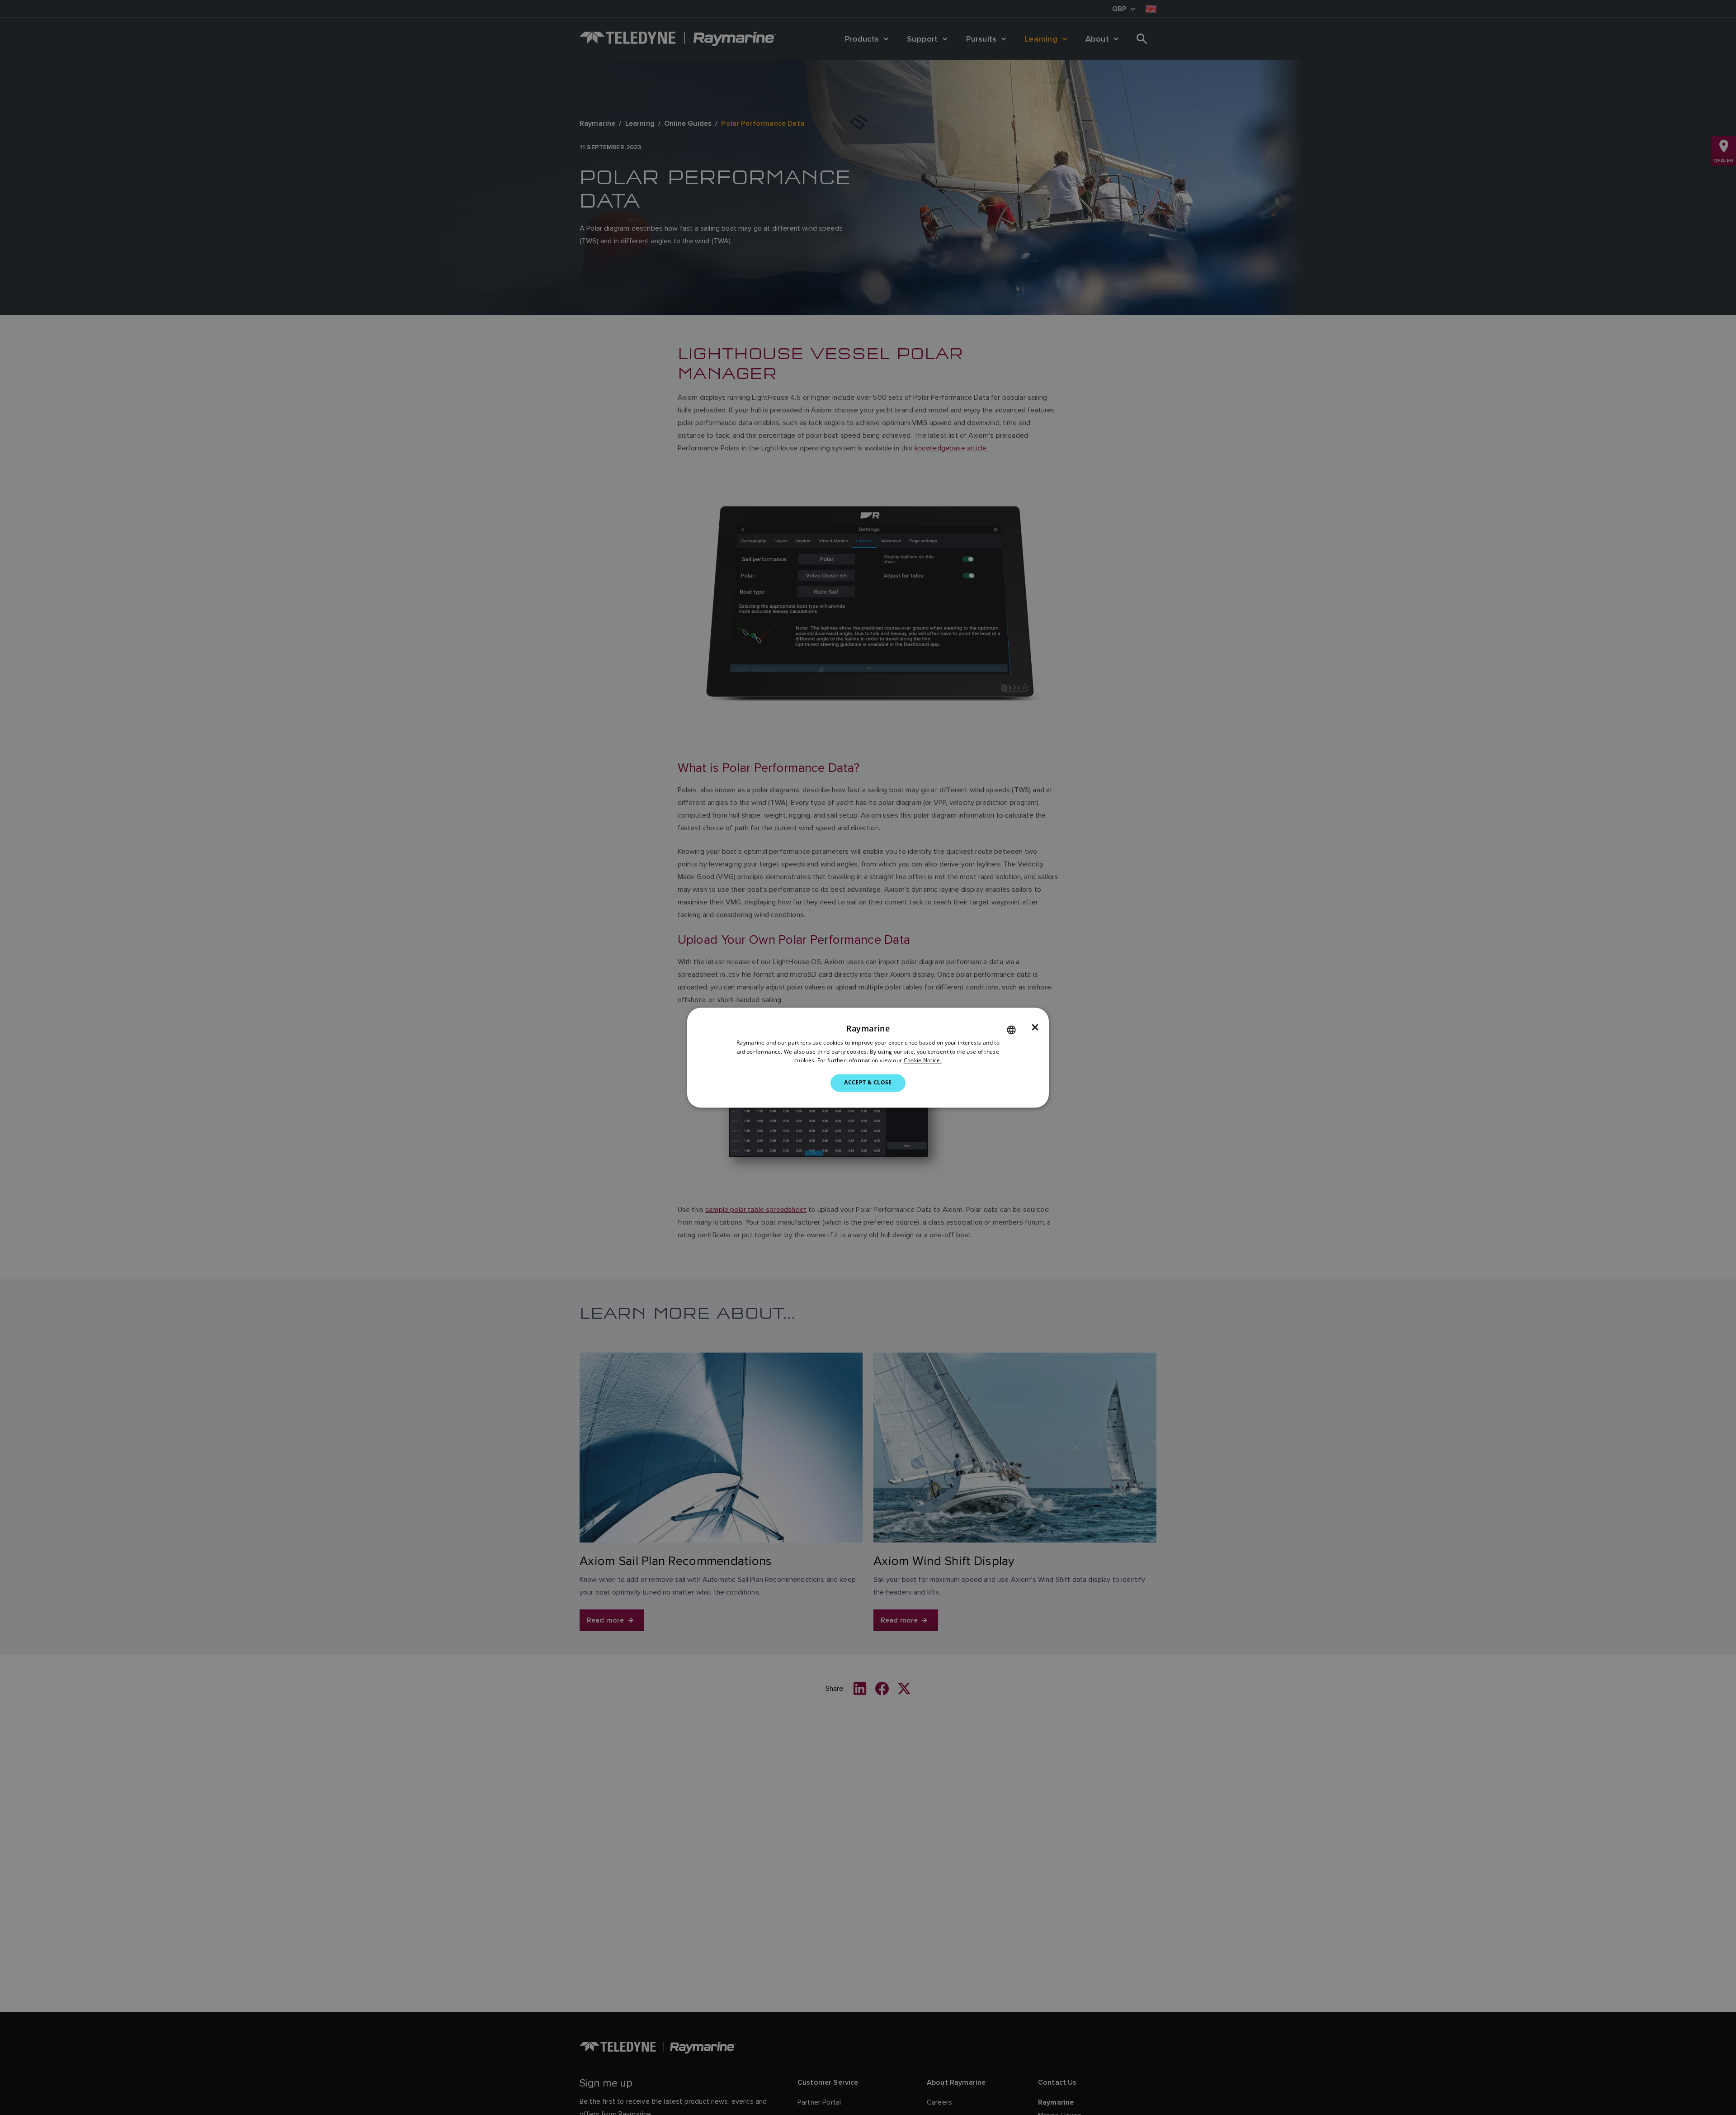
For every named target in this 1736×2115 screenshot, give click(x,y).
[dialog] (868, 1057)
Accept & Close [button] (868, 1083)
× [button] (1035, 1027)
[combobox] (1011, 1030)
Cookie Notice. (923, 1061)
